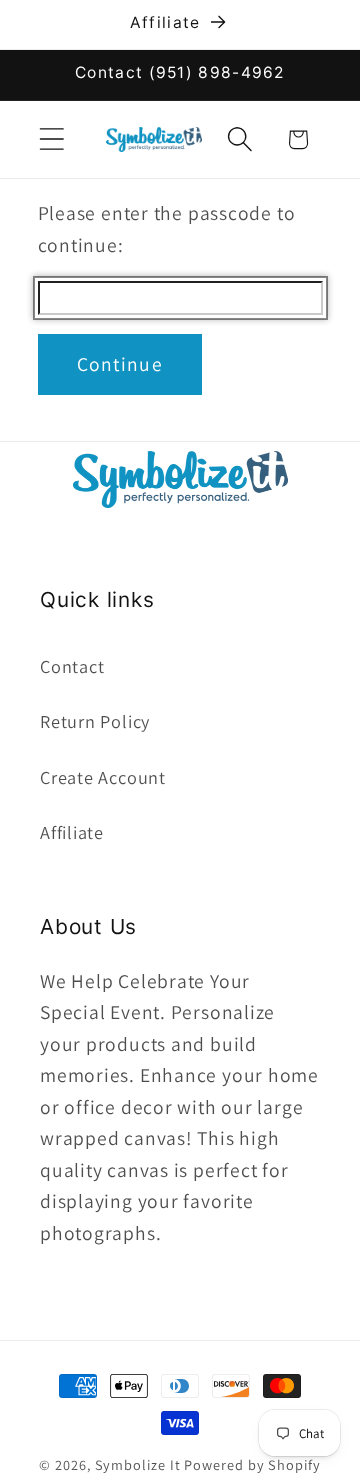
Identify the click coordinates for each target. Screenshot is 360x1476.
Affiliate (72, 832)
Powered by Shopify (252, 1464)
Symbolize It (138, 1464)
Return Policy (95, 721)
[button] (51, 139)
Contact (72, 666)
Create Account (103, 777)
